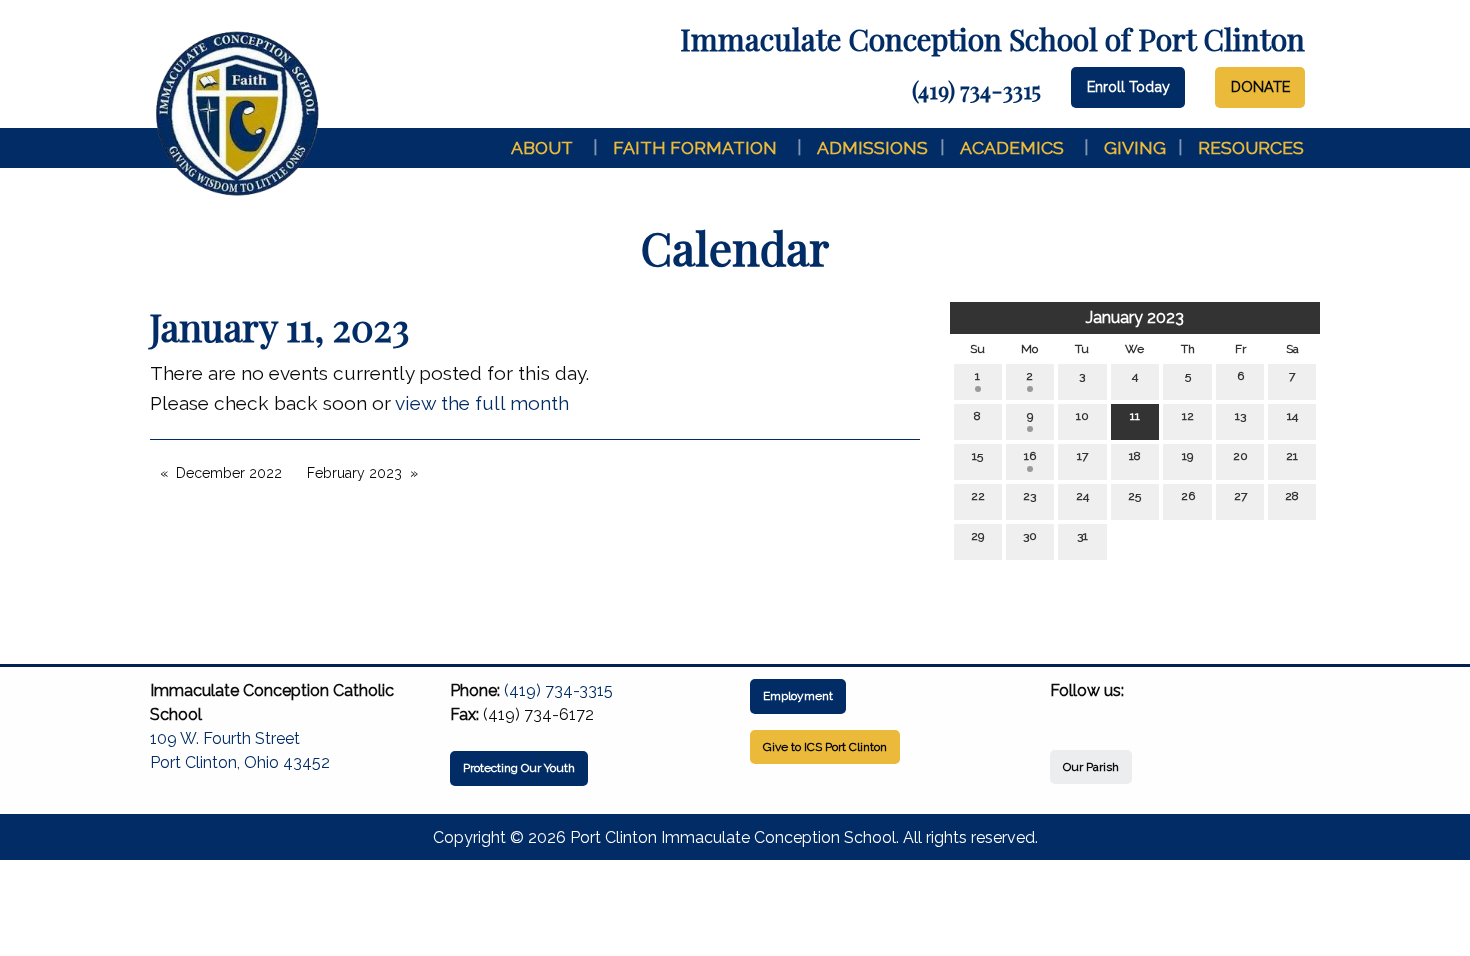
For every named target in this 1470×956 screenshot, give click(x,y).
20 (1240, 456)
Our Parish (1091, 767)
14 (1292, 416)
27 (1240, 496)
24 (1082, 496)
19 (1187, 456)
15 (977, 456)
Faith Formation (695, 147)
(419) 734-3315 (976, 90)
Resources (1251, 147)
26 (1188, 496)
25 (1134, 496)
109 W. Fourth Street (225, 738)
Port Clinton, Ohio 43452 (240, 762)
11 (1135, 416)
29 (977, 536)
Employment (798, 696)
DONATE (1260, 86)
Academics (1012, 147)
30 (1030, 536)
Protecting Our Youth (519, 768)
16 (1030, 456)
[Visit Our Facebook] (1066, 714)
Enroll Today (1128, 86)
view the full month (482, 403)
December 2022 (229, 473)
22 (978, 496)
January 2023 (1135, 317)
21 (1292, 456)
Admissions (872, 147)
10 (1082, 416)
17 (1082, 456)
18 (1135, 456)
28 (1292, 496)
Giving (1135, 147)
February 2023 (354, 473)
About (542, 147)
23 (1029, 496)
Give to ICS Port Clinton (825, 747)
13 (1240, 416)
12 (1188, 416)
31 (1082, 536)
